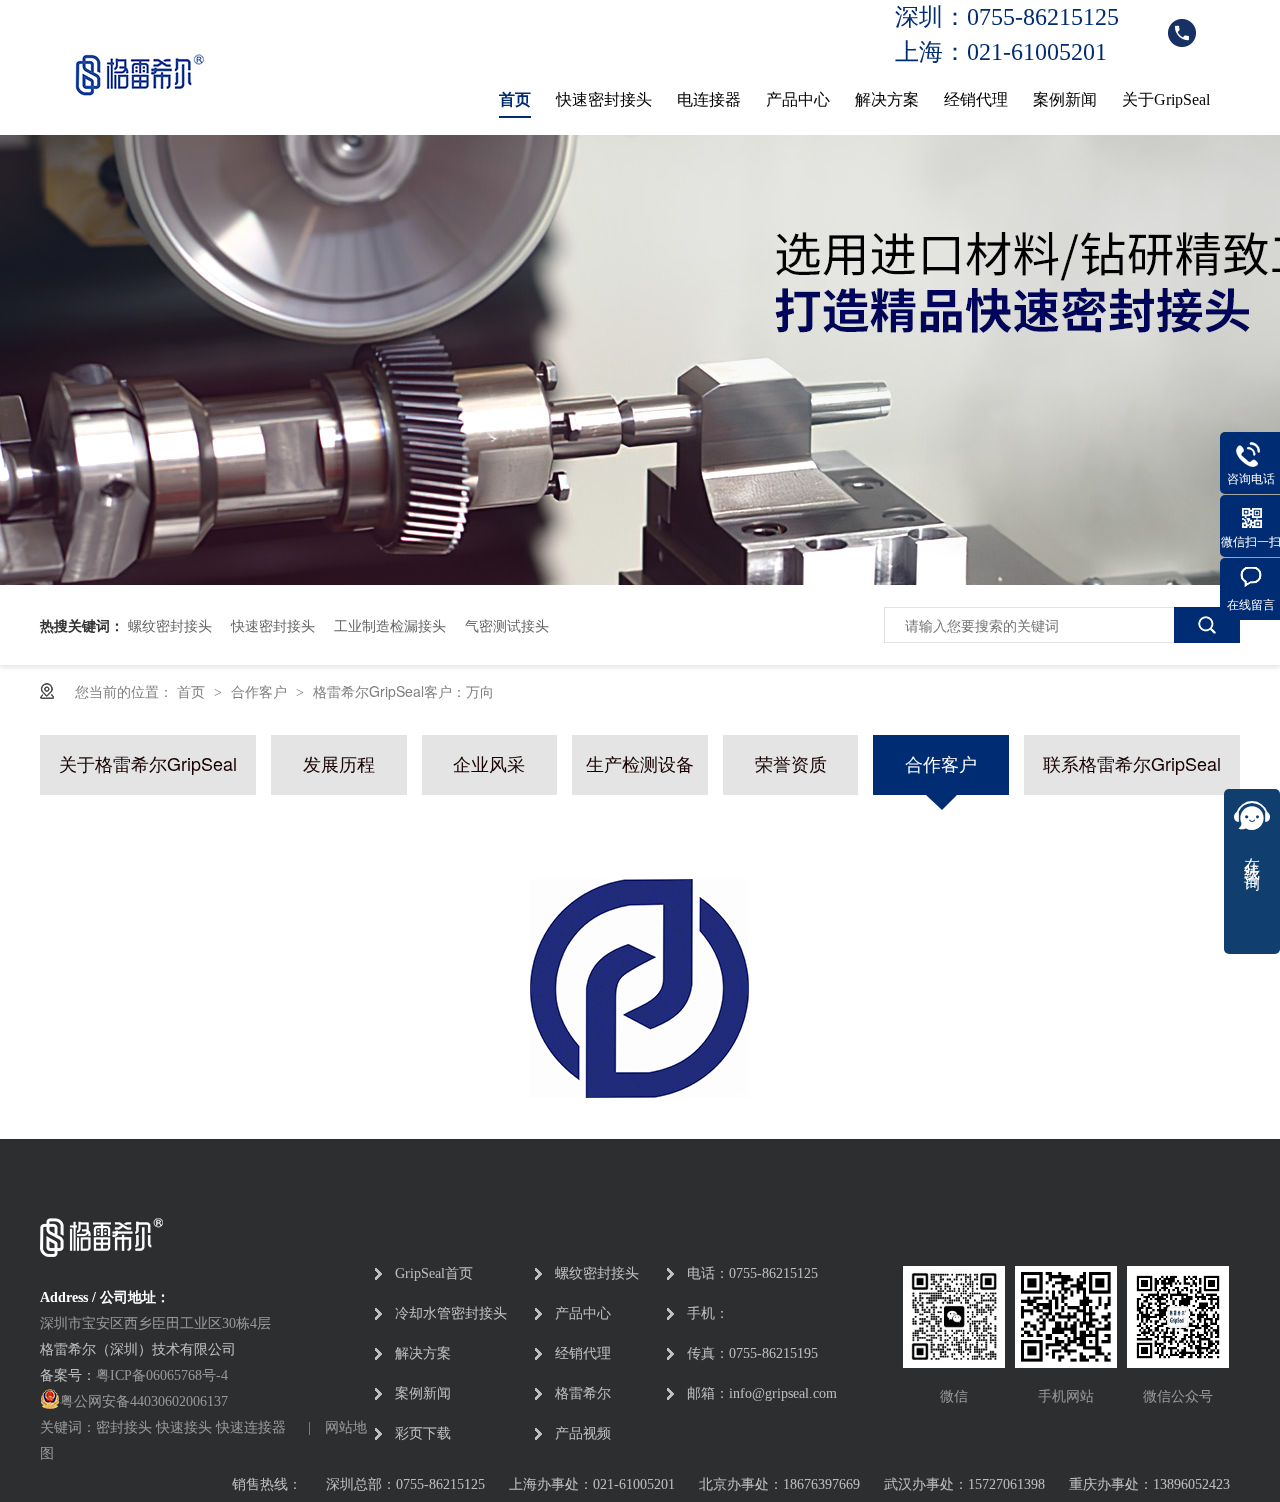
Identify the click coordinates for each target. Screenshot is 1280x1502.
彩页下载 (423, 1433)
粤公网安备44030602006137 (144, 1401)
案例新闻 (1065, 99)
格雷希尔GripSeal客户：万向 (403, 691)
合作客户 (261, 691)
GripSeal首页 (434, 1273)
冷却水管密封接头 (451, 1313)
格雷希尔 (583, 1393)
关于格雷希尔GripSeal (148, 762)
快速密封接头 (604, 99)
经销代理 (976, 99)
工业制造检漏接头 (390, 625)
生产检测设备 (640, 762)
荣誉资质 (791, 762)
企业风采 (489, 762)
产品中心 (798, 99)
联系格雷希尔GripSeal (1132, 762)
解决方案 (887, 99)
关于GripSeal (1166, 99)
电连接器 (709, 99)
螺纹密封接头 (170, 625)
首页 (515, 99)
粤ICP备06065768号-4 (162, 1375)
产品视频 (583, 1433)
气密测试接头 (507, 625)
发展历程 (339, 762)
